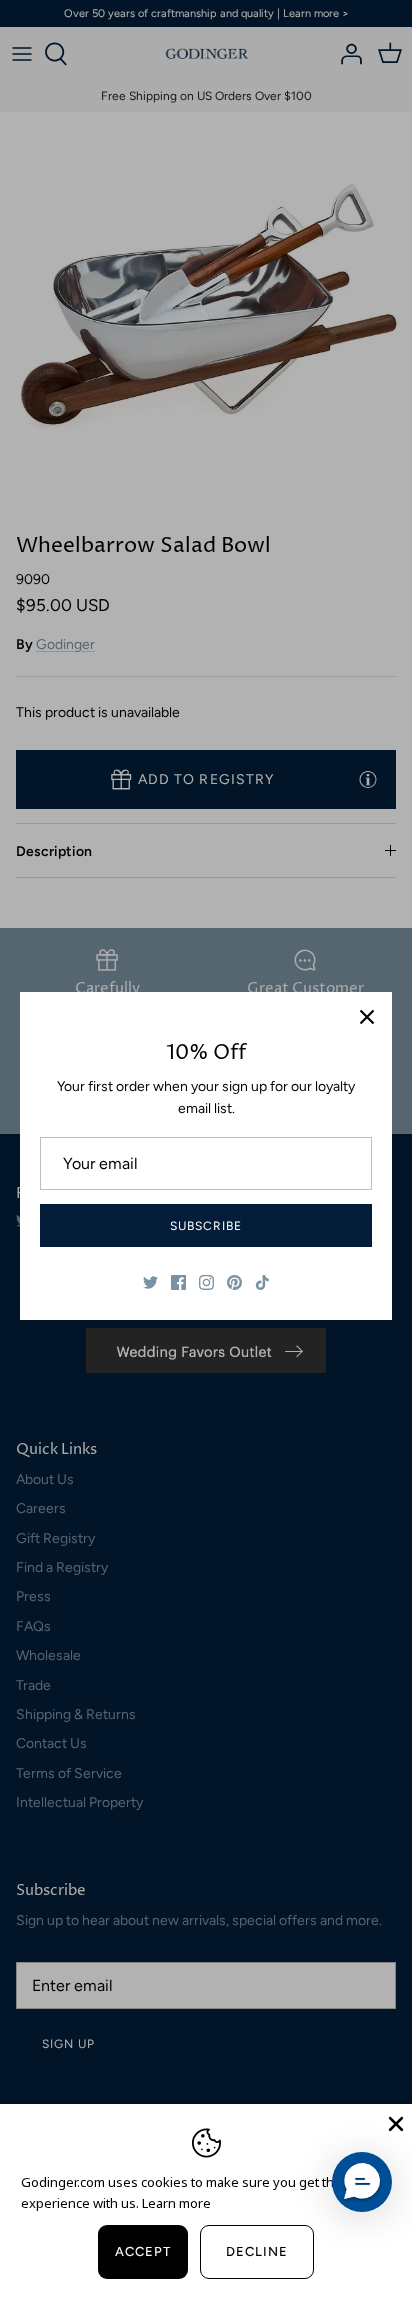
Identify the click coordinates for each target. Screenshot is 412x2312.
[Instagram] (206, 1282)
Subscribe (206, 1226)
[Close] (367, 1017)
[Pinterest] (234, 1282)
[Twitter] (150, 1282)
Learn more (176, 2203)
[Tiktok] (262, 1282)
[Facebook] (178, 1282)
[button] (362, 2182)
